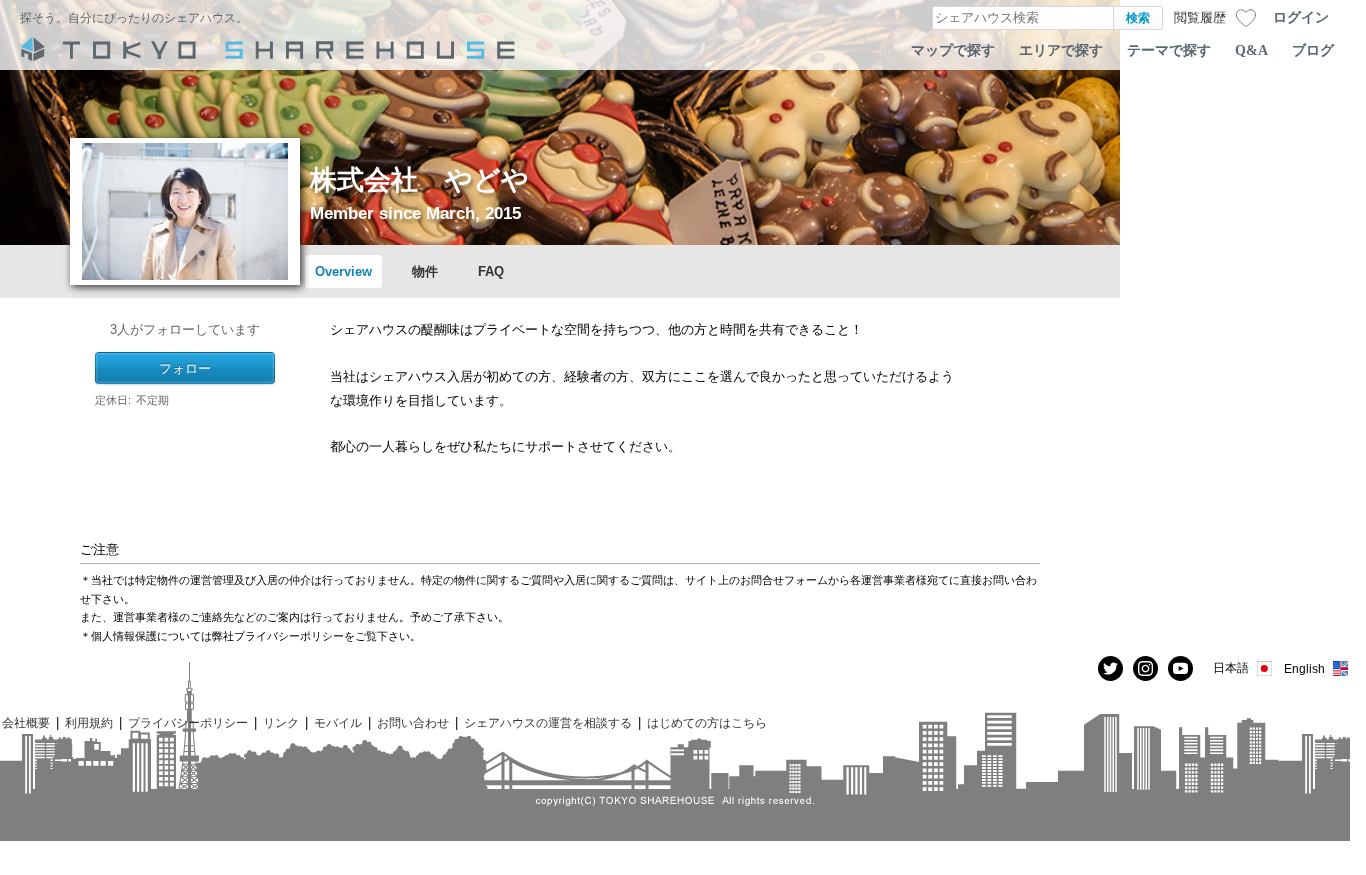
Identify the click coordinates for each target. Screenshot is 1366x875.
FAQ (491, 271)
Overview (343, 271)
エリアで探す (1061, 50)
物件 (425, 271)
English (1304, 668)
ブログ (1313, 50)
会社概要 (26, 722)
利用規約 (89, 722)
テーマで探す (1169, 50)
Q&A (1251, 50)
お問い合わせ (413, 722)
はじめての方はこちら (707, 722)
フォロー (185, 367)
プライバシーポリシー (188, 722)
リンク (281, 722)
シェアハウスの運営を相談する (548, 722)
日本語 (1231, 667)
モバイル (338, 722)
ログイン (1301, 17)
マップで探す (953, 50)
